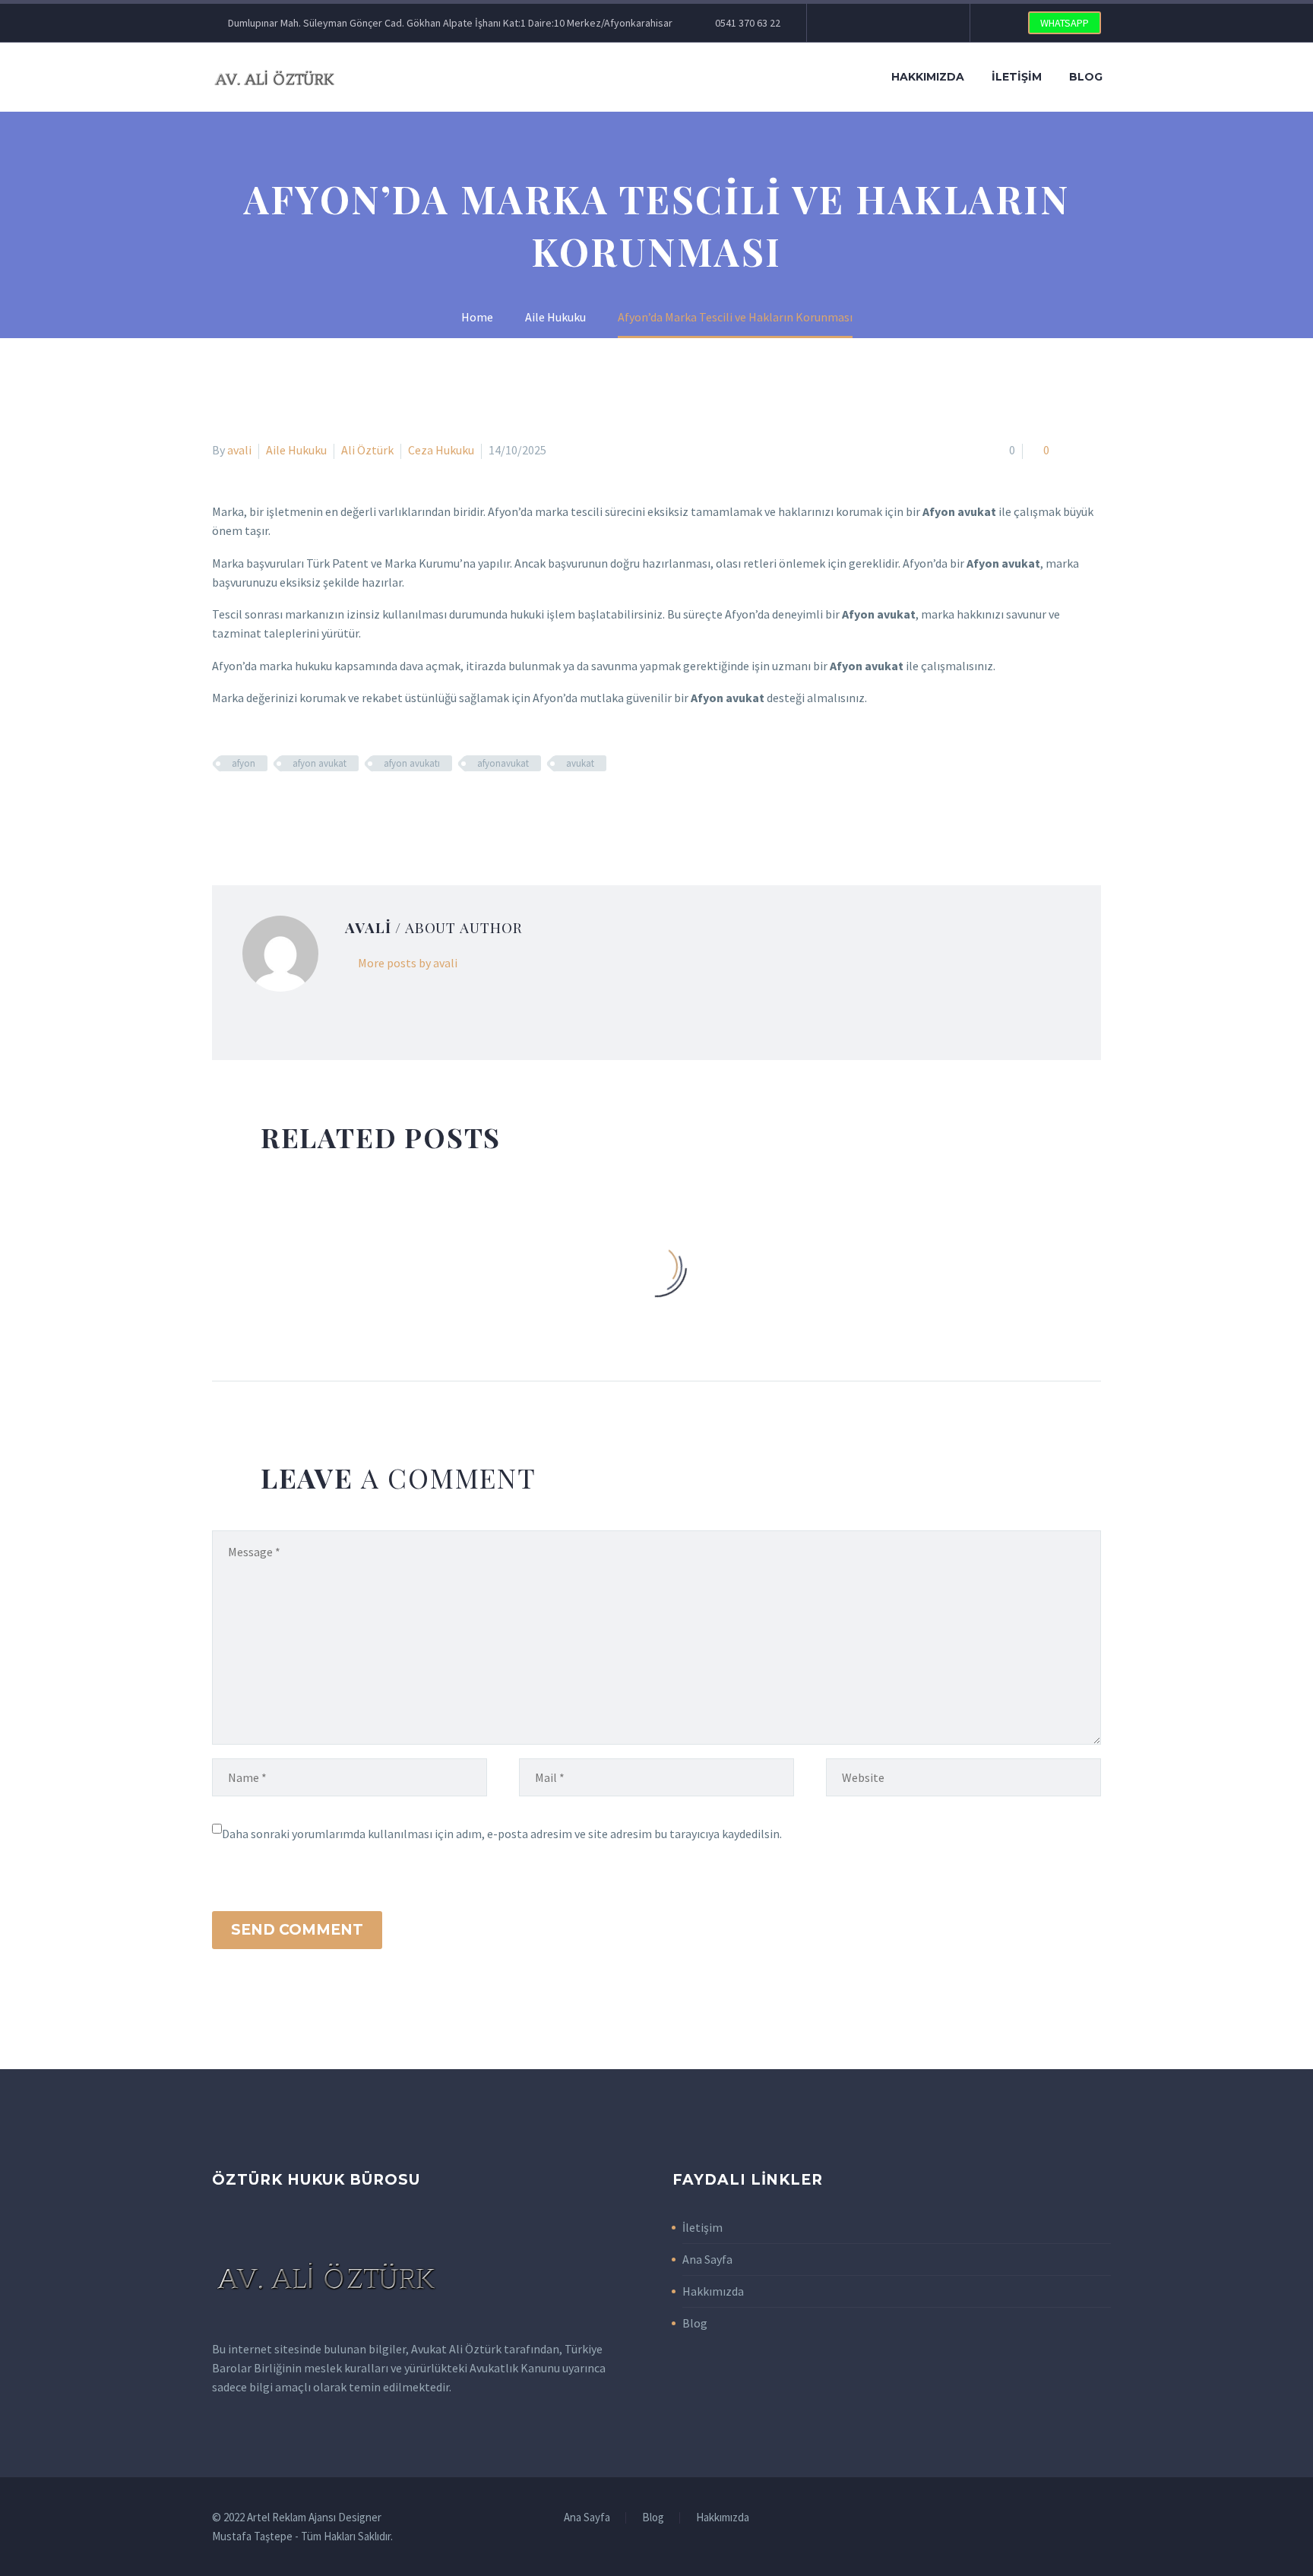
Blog (1086, 77)
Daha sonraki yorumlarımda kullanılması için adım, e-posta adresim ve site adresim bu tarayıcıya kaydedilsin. (502, 1834)
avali (239, 450)
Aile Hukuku (296, 450)
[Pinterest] (910, 23)
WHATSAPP (1065, 23)
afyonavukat (503, 763)
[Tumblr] (288, 808)
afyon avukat (320, 763)
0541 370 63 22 (748, 23)
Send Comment (297, 1930)
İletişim (1017, 77)
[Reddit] (332, 808)
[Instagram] (887, 23)
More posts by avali (408, 963)
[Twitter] (864, 23)
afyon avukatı (412, 763)
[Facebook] (841, 23)
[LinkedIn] (310, 808)
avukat (580, 763)
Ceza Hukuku (441, 450)
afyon (244, 763)
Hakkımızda (928, 77)
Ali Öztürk (367, 450)
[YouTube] (932, 23)
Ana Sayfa (707, 2259)
